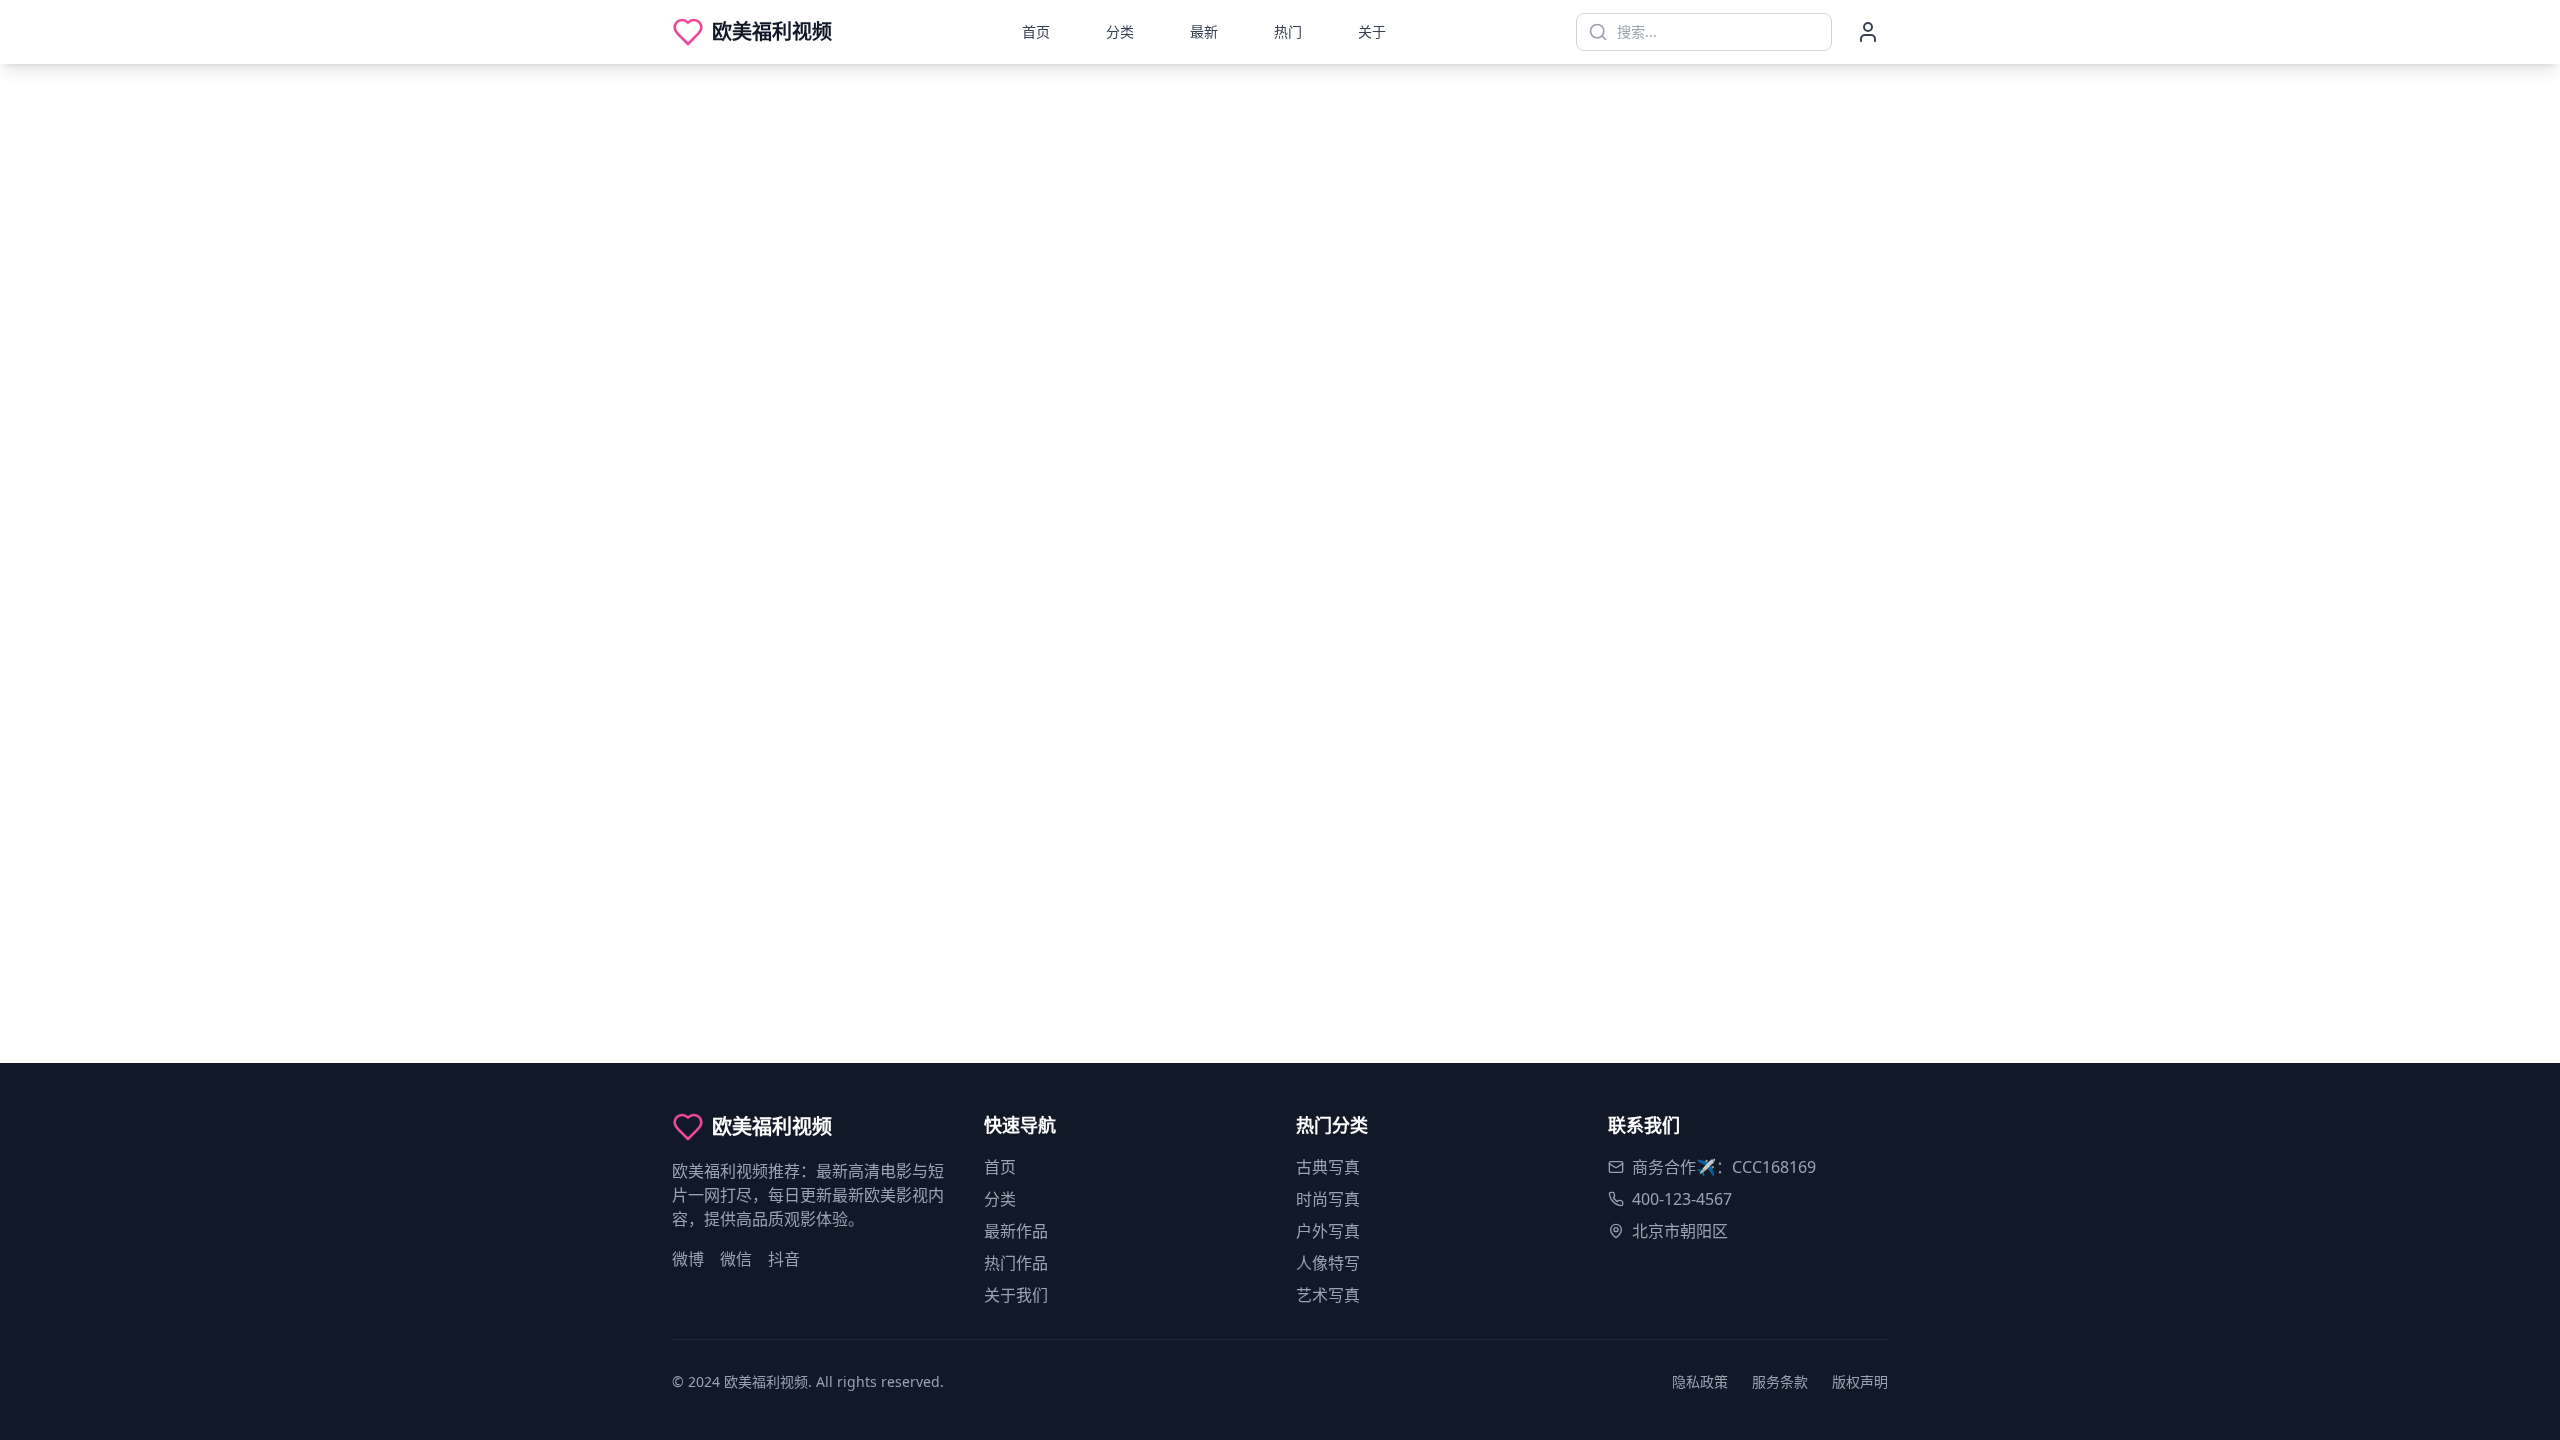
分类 (1120, 31)
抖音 (784, 1259)
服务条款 (1780, 1381)
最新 (1204, 31)
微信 (736, 1259)
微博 (688, 1259)
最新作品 (1016, 1231)
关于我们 (1016, 1295)
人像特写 (1328, 1263)
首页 (1036, 31)
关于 (1372, 31)
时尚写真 (1328, 1199)
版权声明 (1860, 1381)
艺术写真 (1328, 1295)
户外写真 (1328, 1231)
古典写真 (1328, 1167)
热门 (1288, 31)
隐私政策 (1700, 1381)
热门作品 (1016, 1263)
